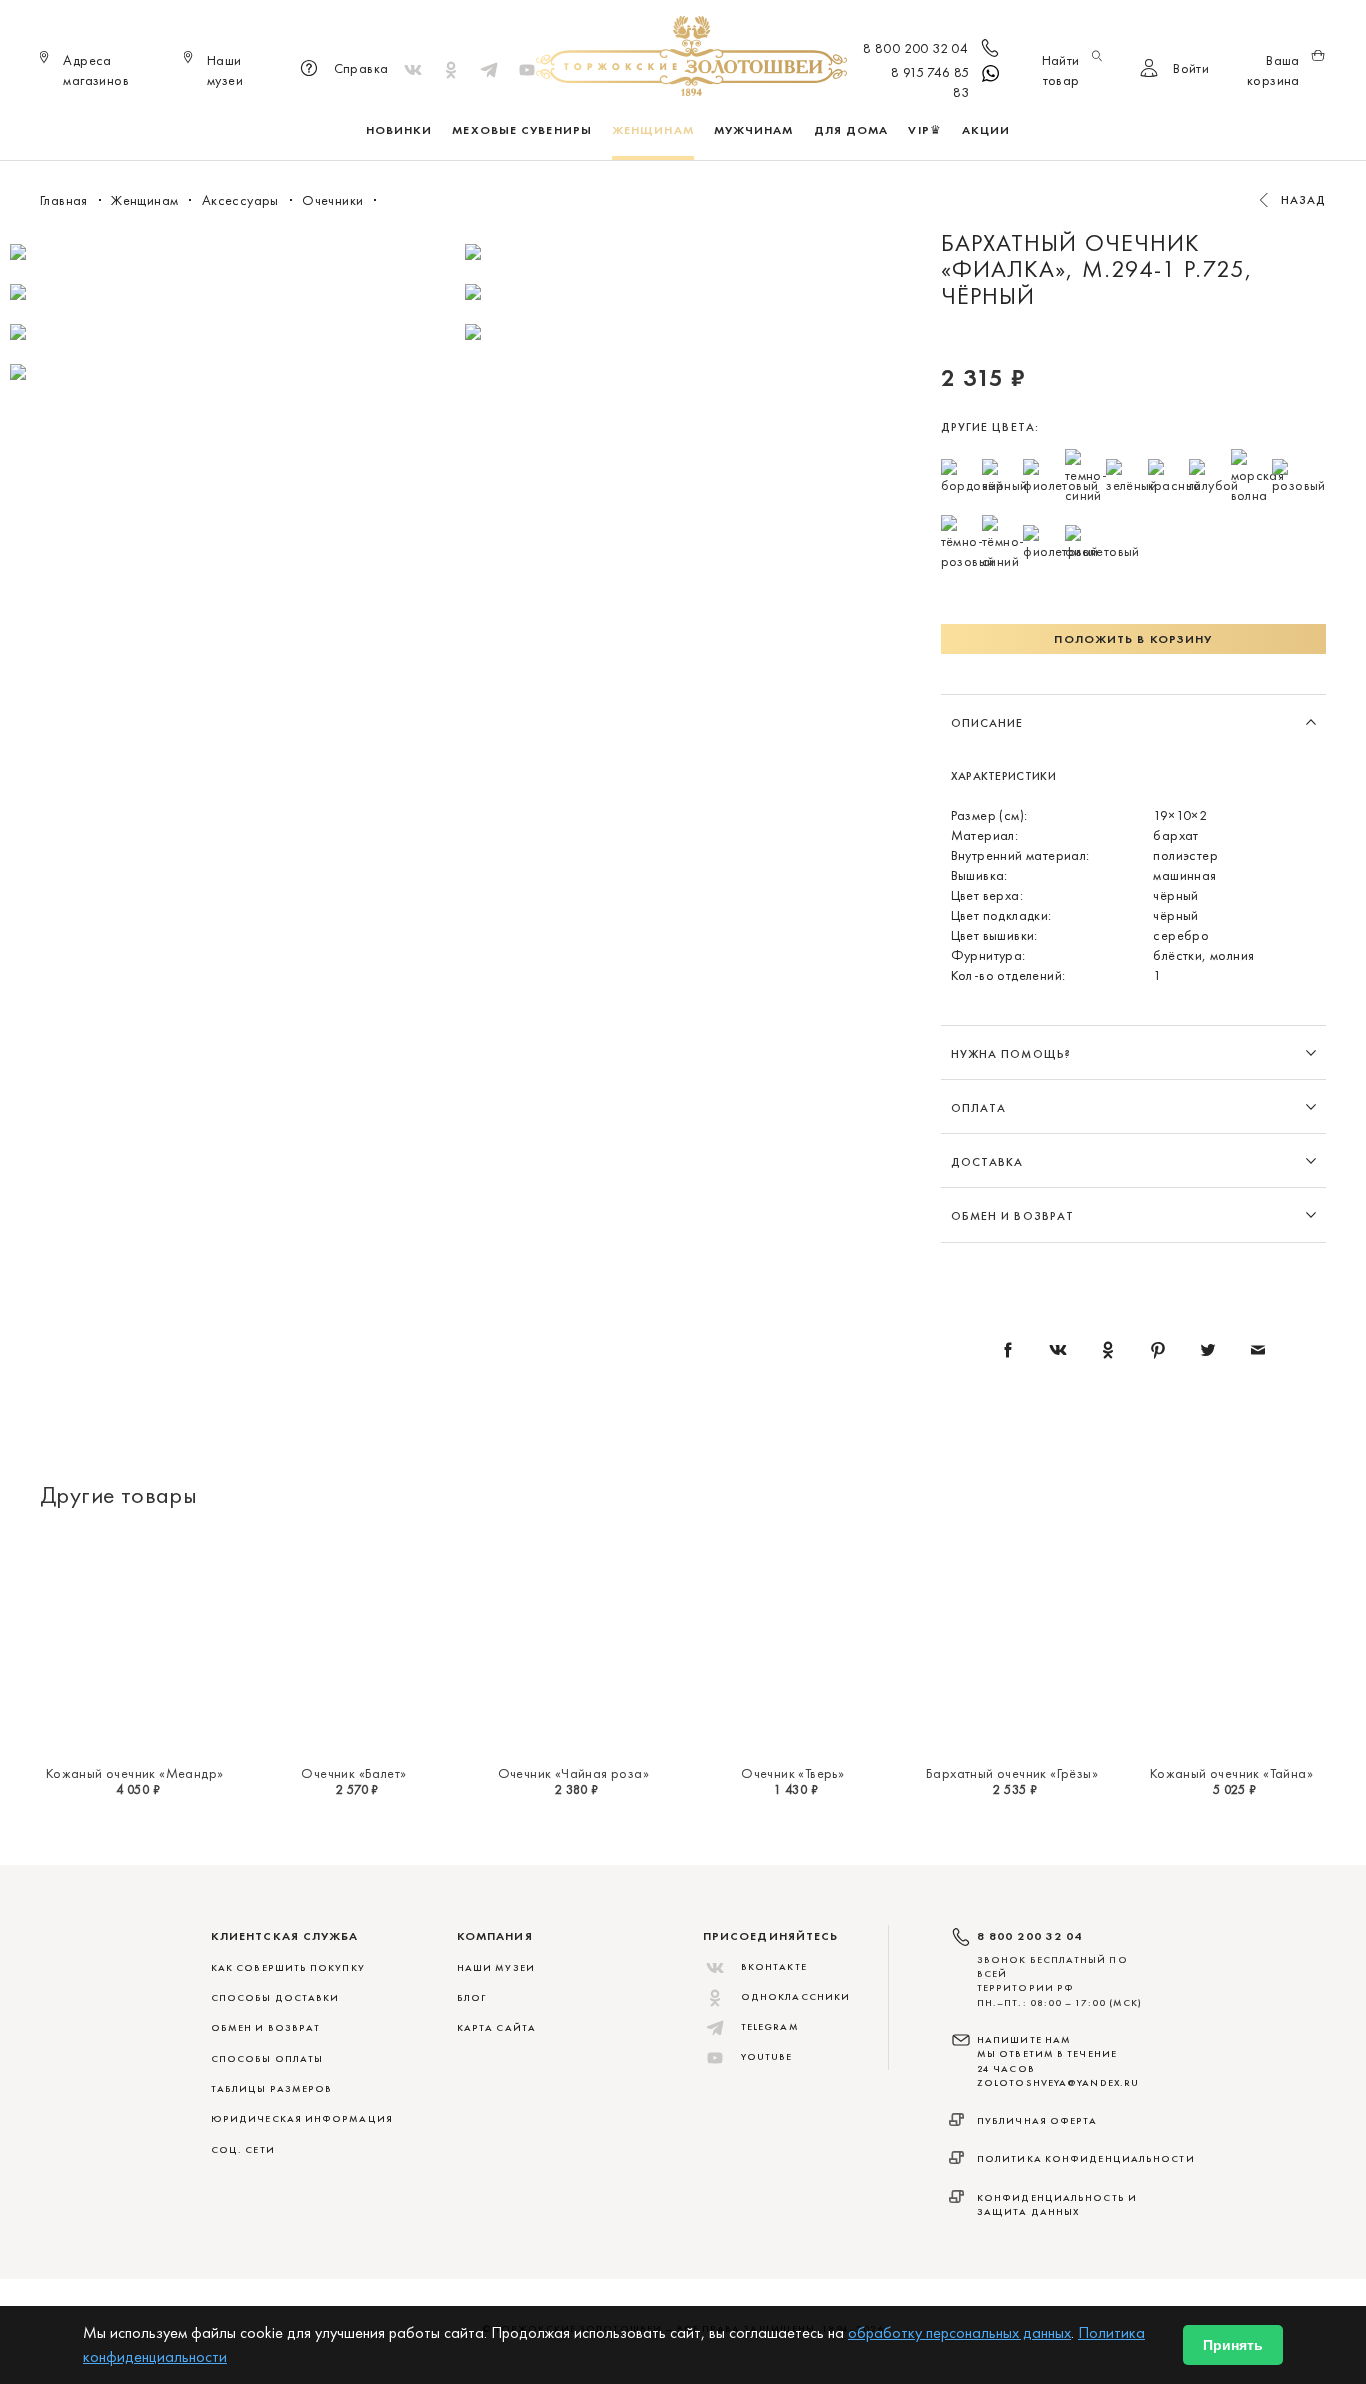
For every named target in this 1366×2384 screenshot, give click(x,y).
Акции (986, 130)
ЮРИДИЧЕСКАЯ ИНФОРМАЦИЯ (302, 2118)
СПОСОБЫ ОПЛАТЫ (267, 2058)
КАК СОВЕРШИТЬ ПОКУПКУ (288, 1967)
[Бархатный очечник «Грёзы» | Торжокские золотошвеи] (1011, 1642)
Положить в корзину (1133, 639)
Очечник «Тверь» (792, 1773)
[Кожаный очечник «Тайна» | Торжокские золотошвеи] (1231, 1642)
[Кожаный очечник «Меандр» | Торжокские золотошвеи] (134, 1642)
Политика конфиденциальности (1086, 2158)
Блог (471, 1997)
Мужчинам (754, 130)
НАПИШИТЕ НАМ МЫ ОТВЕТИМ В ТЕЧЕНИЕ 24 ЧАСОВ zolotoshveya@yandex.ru (1058, 2061)
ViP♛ (924, 130)
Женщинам (653, 130)
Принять (1233, 2345)
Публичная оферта (1037, 2120)
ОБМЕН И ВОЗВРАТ (265, 2027)
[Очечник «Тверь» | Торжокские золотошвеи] (792, 1642)
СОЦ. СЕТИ (243, 2149)
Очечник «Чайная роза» (573, 1773)
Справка (361, 68)
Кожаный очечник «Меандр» (135, 1773)
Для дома (851, 130)
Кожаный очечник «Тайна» (1231, 1773)
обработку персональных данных (959, 2332)
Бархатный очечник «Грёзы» (1012, 1773)
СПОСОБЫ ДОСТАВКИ (275, 1997)
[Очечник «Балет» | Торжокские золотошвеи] (353, 1642)
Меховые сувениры (522, 130)
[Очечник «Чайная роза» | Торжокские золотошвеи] (573, 1642)
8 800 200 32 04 (915, 48)
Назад (1304, 200)
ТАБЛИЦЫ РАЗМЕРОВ (271, 2088)
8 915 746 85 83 (930, 82)
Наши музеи (496, 1967)
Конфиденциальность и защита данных (1057, 2204)
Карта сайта (496, 2027)
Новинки (399, 130)
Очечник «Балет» (353, 1773)
